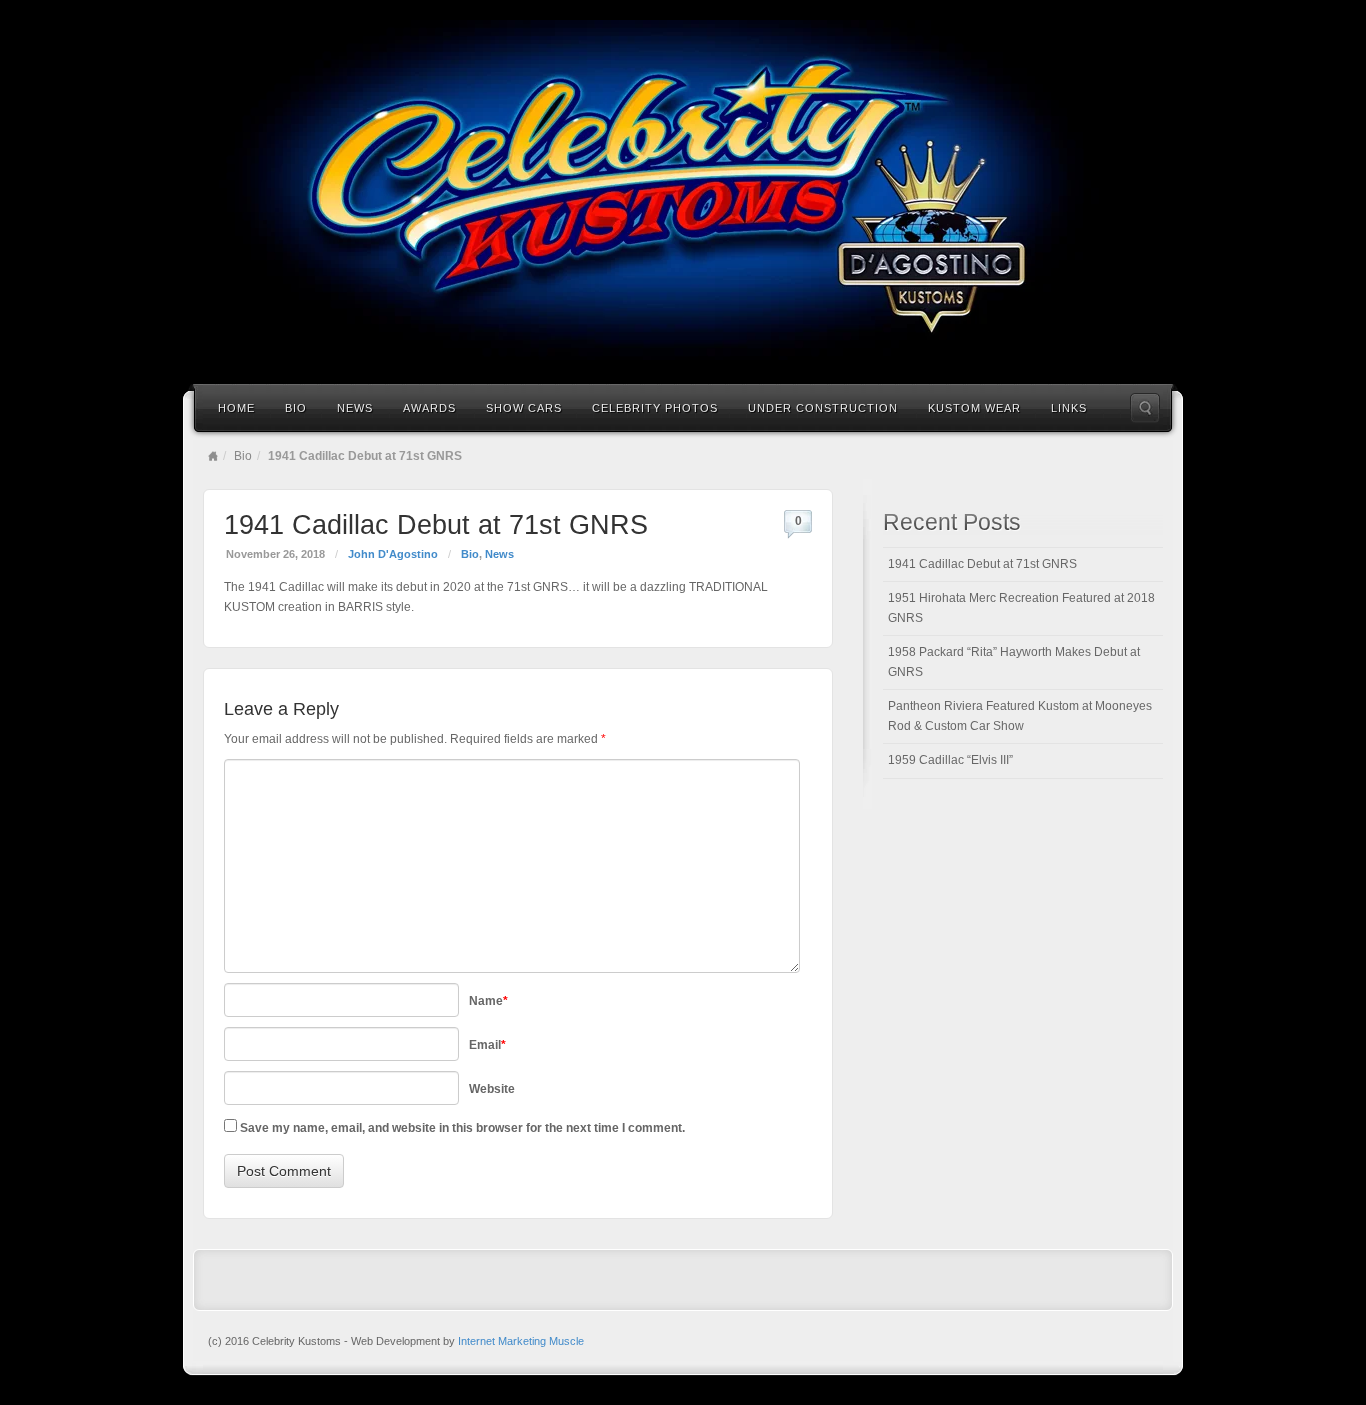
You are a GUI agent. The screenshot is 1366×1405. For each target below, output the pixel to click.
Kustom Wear (974, 408)
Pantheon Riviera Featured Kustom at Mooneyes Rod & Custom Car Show (1020, 716)
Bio (296, 408)
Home (236, 408)
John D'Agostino (393, 554)
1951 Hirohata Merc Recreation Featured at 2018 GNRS (1021, 608)
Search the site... (1145, 408)
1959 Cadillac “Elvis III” (950, 760)
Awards (429, 408)
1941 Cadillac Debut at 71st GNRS (982, 564)
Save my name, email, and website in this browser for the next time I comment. (462, 1128)
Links (1069, 408)
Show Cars (524, 408)
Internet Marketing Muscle (521, 1341)
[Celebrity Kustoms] (683, 190)
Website (492, 1089)
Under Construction (823, 408)
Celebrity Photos (655, 408)
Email (487, 1045)
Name (488, 1001)
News (355, 408)
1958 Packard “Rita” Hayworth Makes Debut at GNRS (1014, 662)
